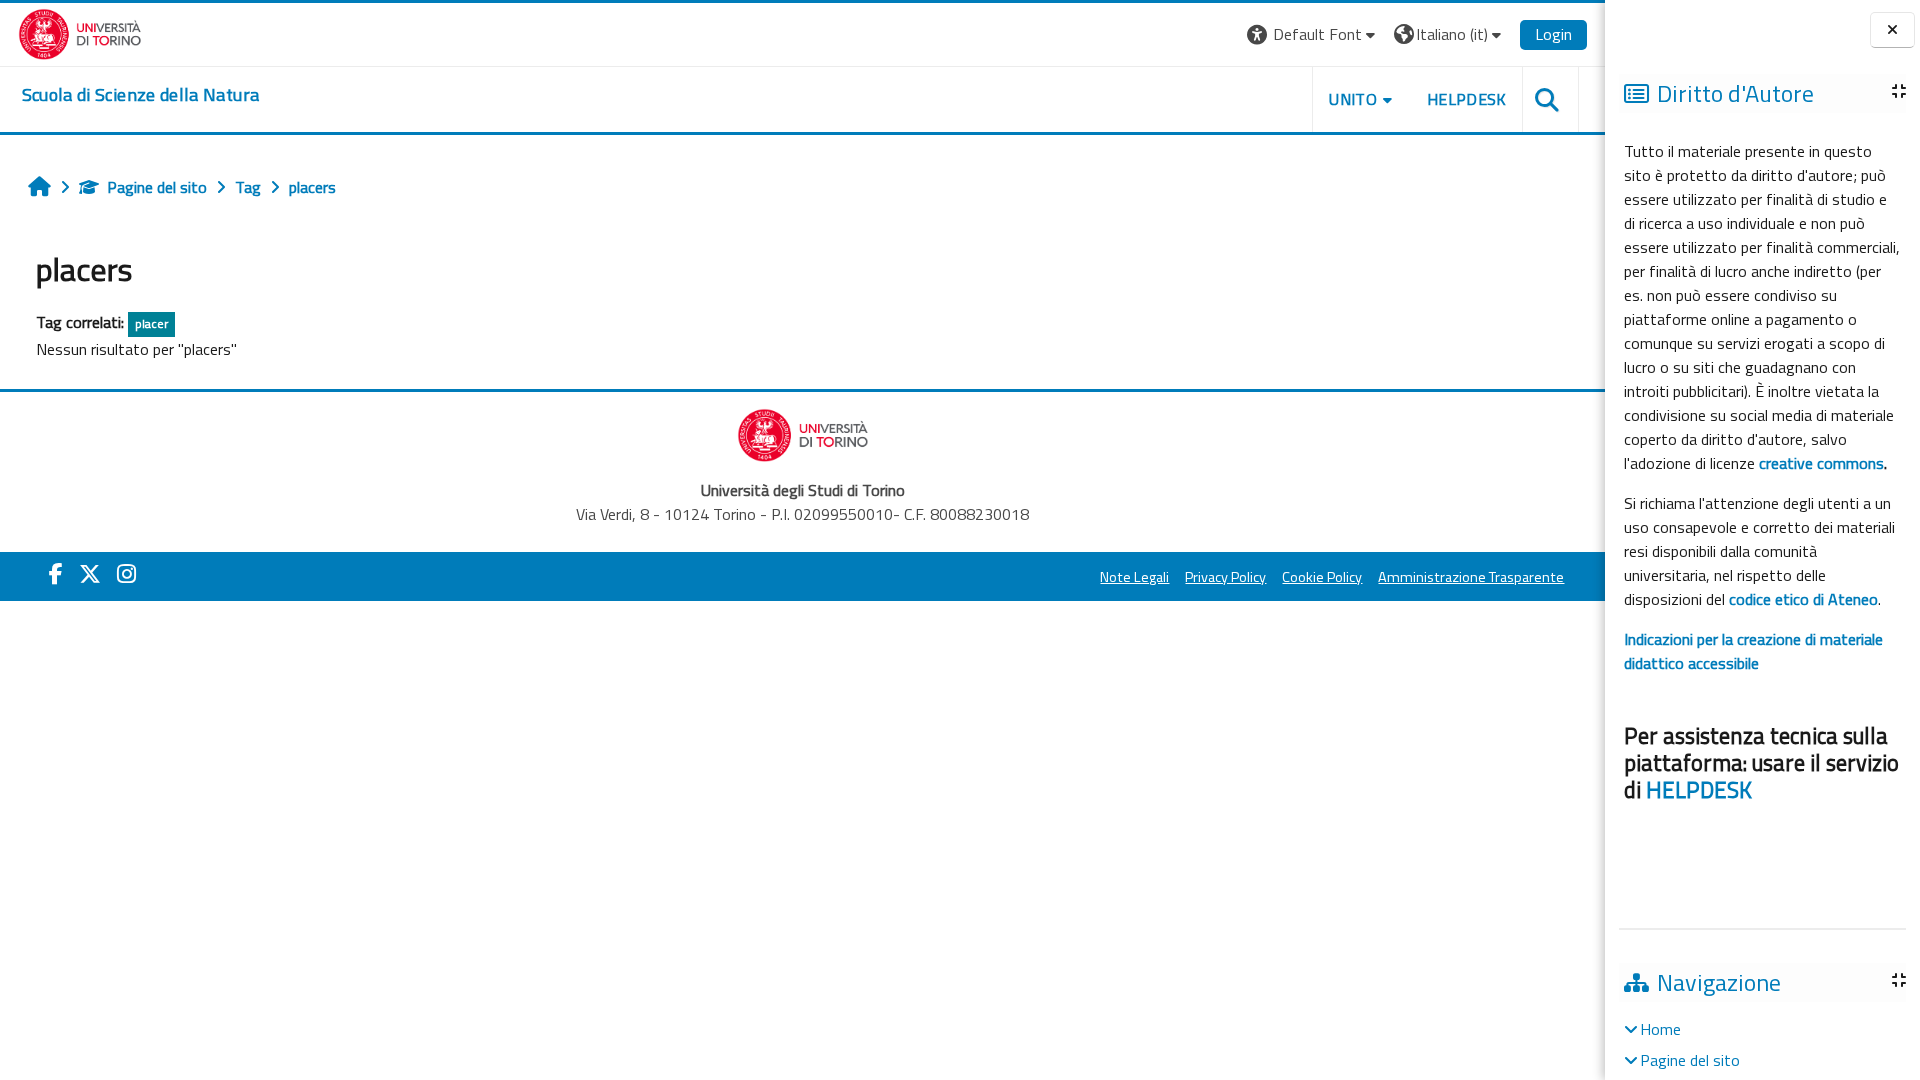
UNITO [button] (1353, 99)
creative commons (1821, 463)
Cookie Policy (1322, 577)
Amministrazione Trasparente (1471, 577)
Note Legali (1134, 577)
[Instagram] (126, 574)
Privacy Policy (1225, 577)
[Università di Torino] (80, 32)
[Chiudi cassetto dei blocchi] (1892, 30)
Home (1660, 1029)
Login (1553, 34)
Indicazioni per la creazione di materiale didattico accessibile (1753, 651)
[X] (90, 574)
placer (151, 323)
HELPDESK (1699, 790)
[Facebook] (56, 574)
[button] (1313, 34)
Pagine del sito (157, 187)
